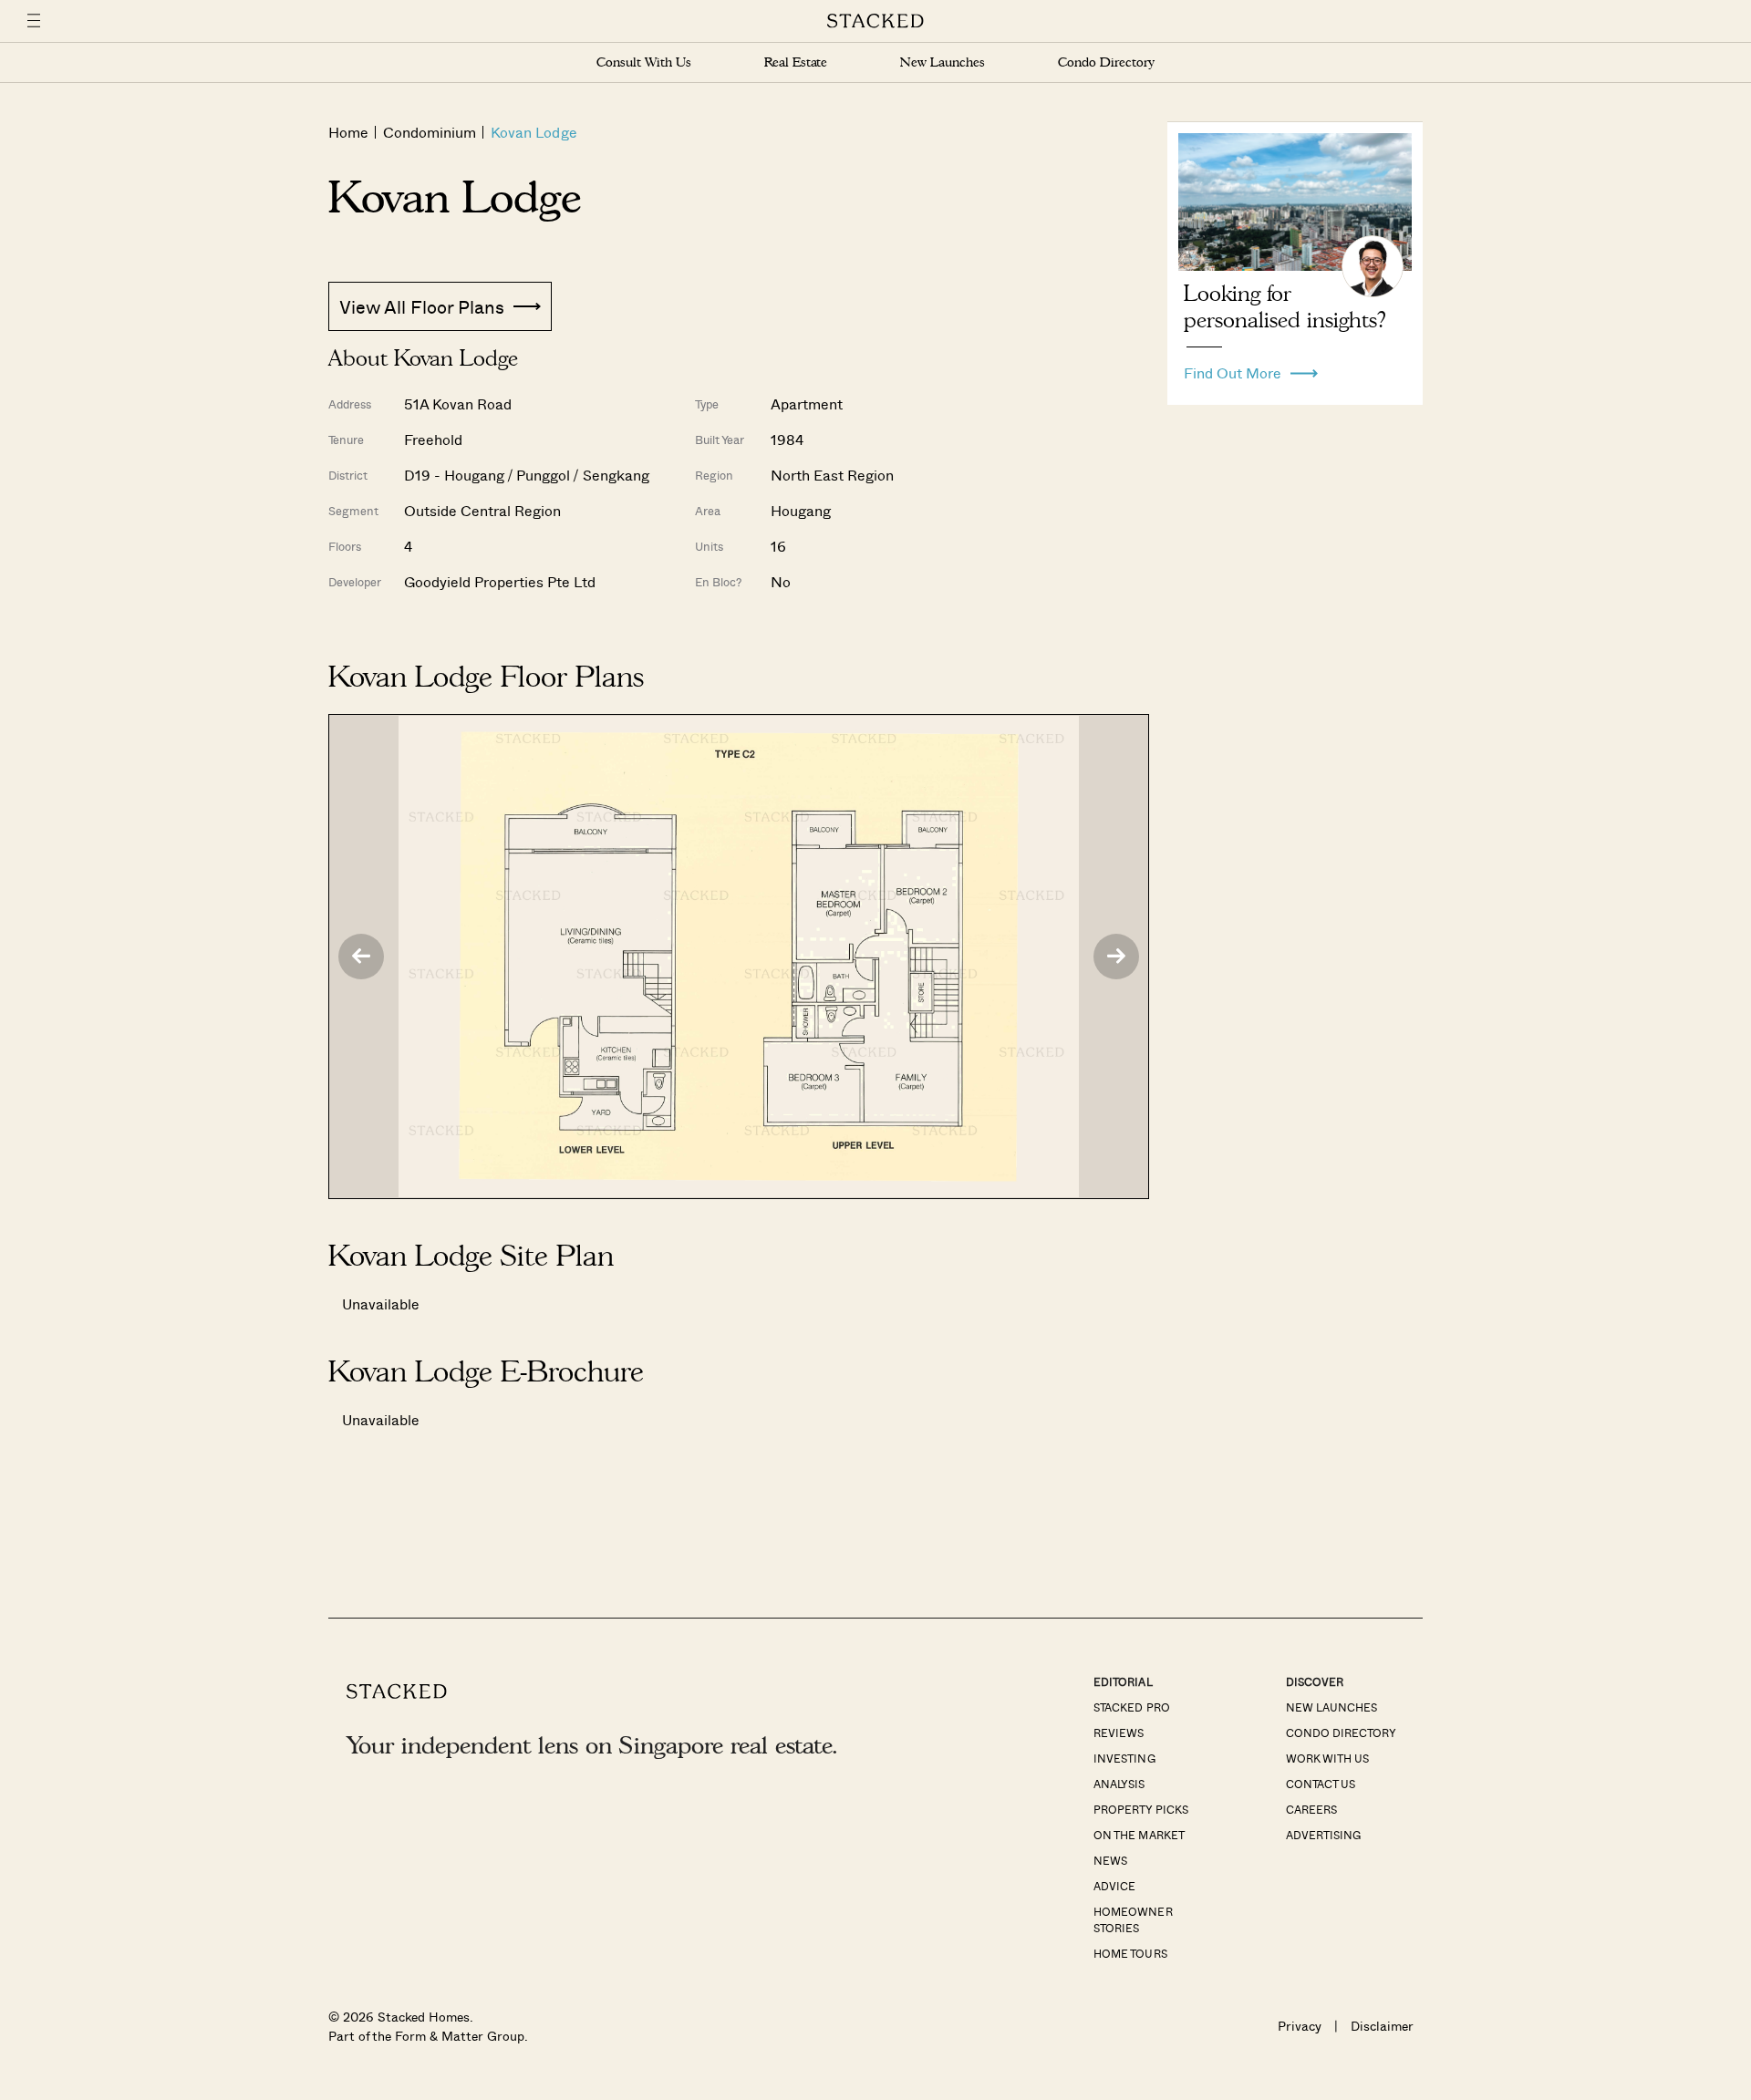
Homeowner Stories (1133, 1919)
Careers (1311, 1809)
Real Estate (796, 62)
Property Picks (1140, 1809)
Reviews (1119, 1733)
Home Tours (1130, 1953)
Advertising (1323, 1835)
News (1110, 1860)
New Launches (942, 62)
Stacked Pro (1131, 1707)
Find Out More (1233, 368)
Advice (1114, 1886)
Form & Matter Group (459, 2036)
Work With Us (1327, 1758)
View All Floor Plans (422, 306)
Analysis (1119, 1784)
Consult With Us (644, 62)
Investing (1124, 1758)
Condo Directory (1106, 62)
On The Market (1139, 1835)
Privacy (1300, 2026)
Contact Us (1321, 1784)
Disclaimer (1382, 2026)
